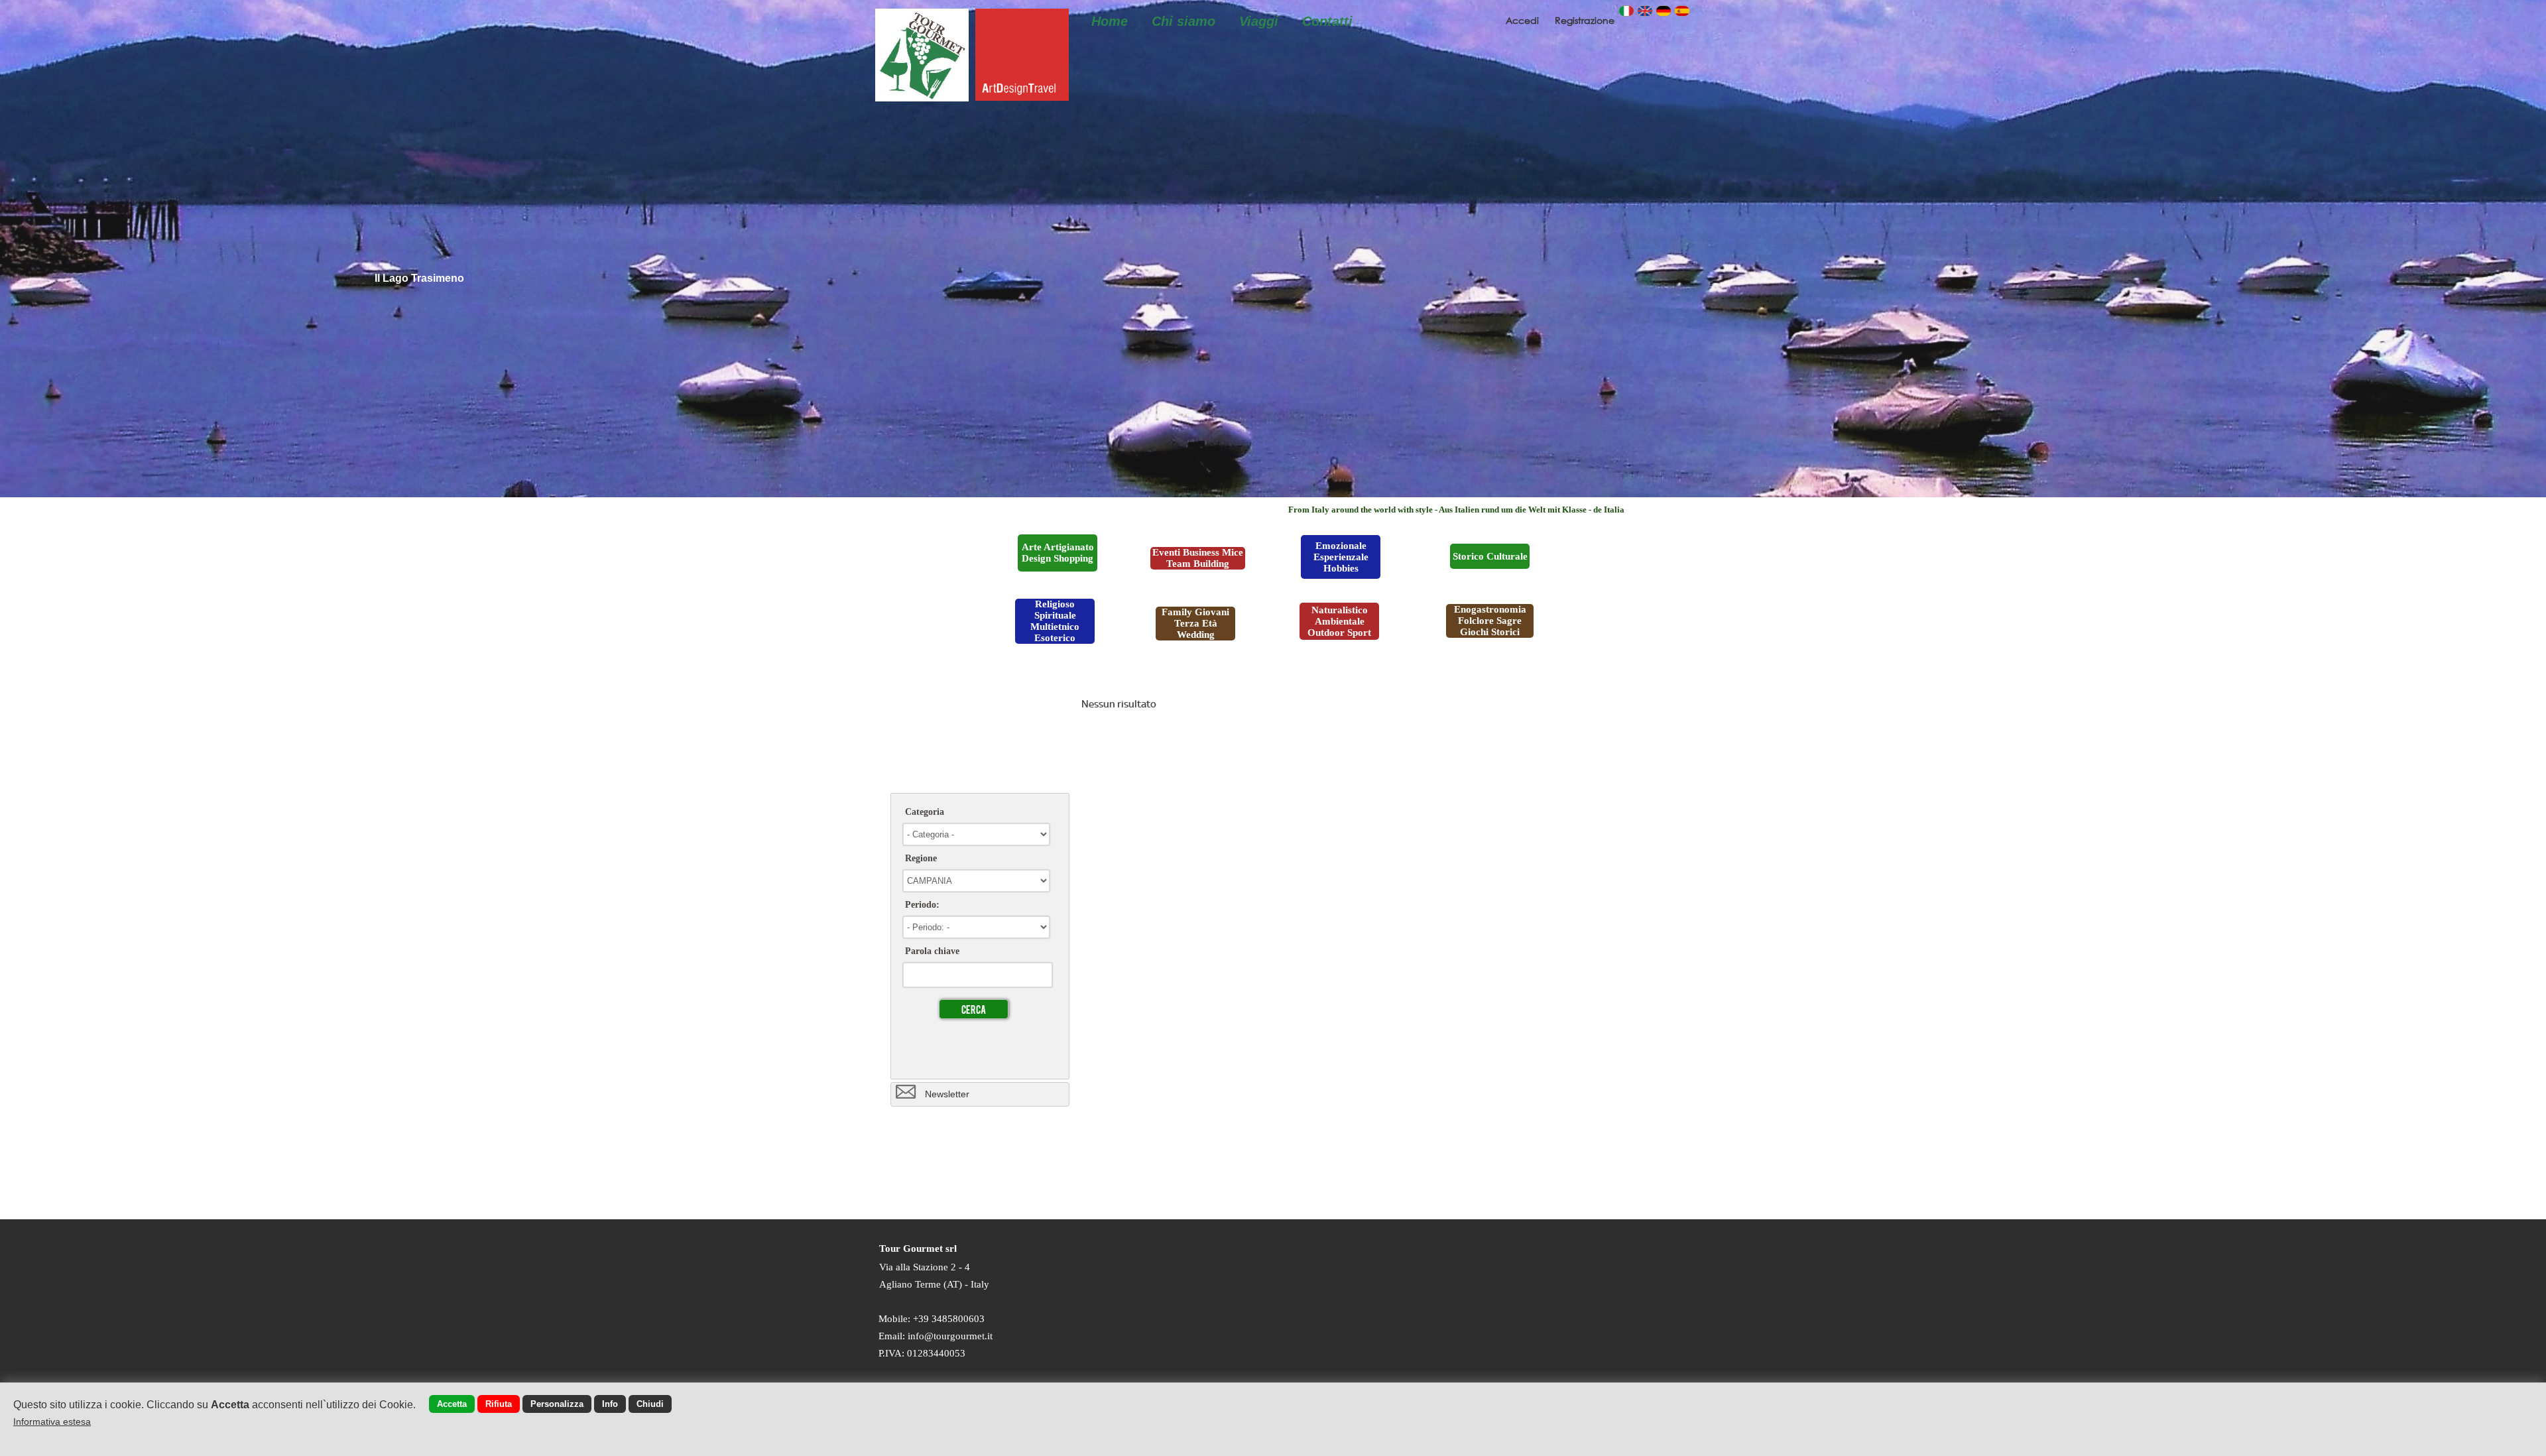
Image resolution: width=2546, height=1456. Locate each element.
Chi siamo (1183, 21)
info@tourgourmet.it (950, 1336)
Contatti (1327, 21)
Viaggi (1259, 21)
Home (1110, 21)
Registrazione (1585, 20)
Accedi (1524, 20)
